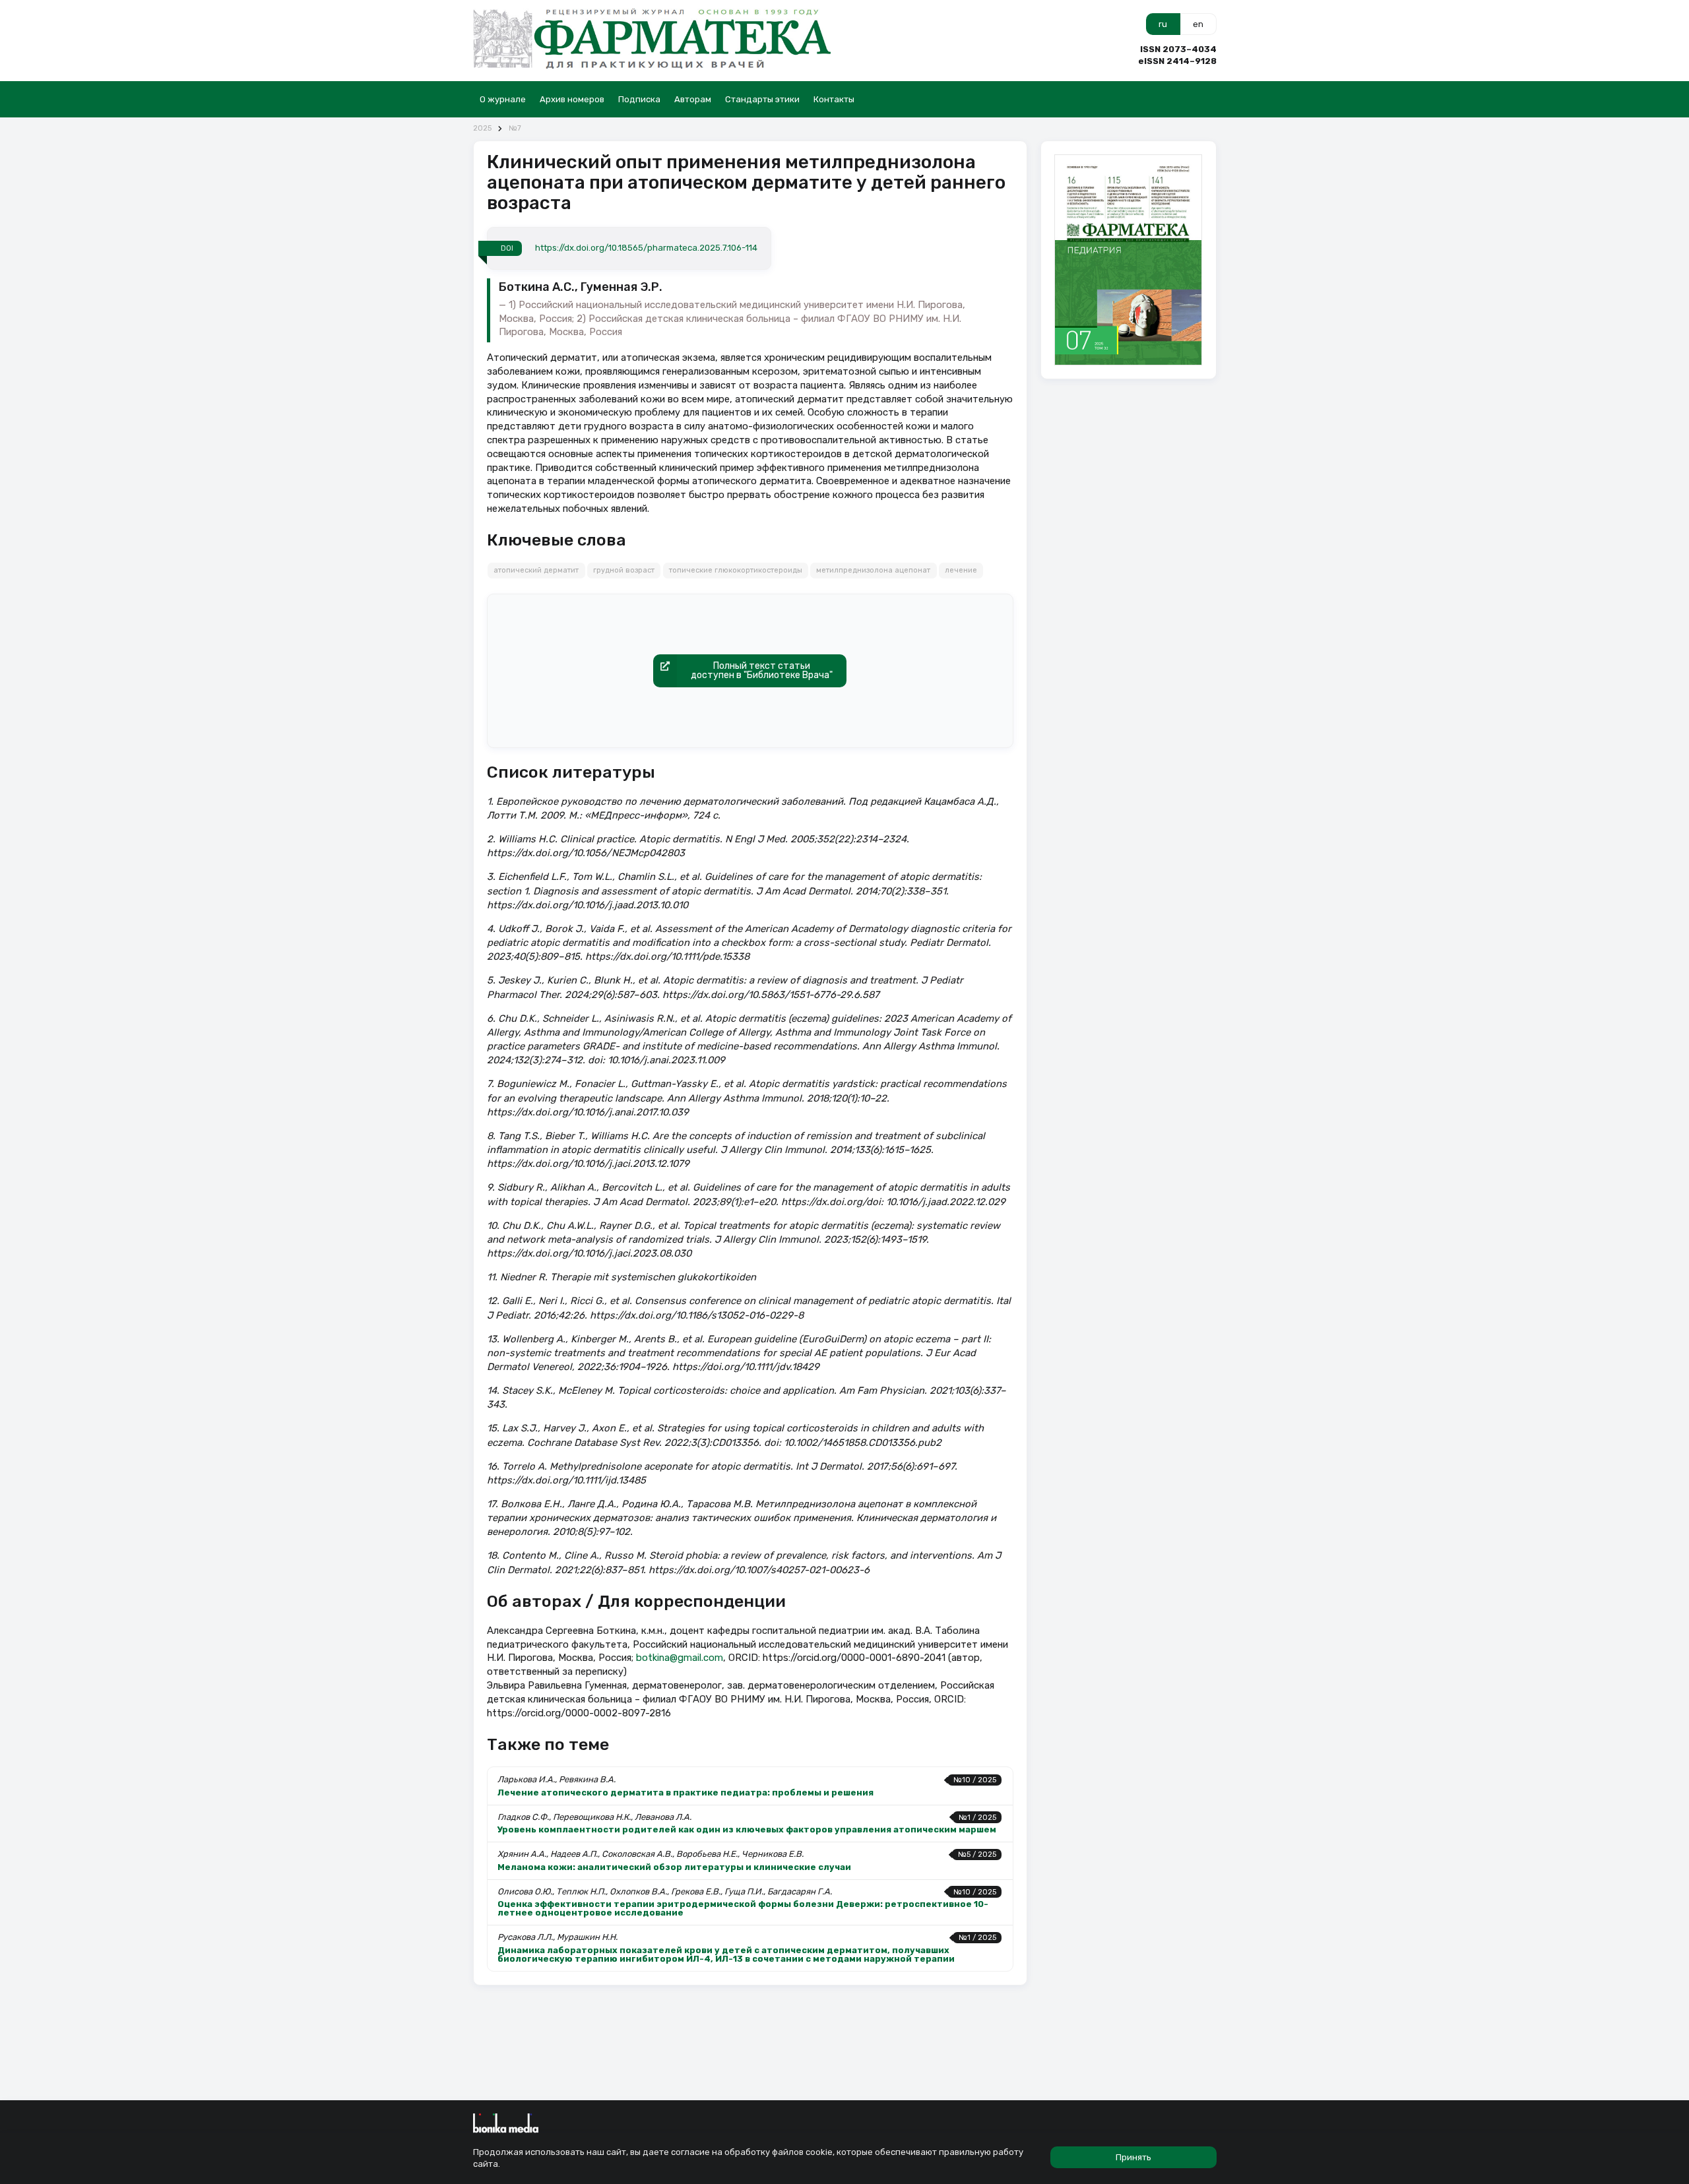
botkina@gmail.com (680, 1658)
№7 (515, 128)
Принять (1133, 2157)
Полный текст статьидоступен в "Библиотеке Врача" (762, 671)
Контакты (834, 99)
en (1198, 24)
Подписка (639, 99)
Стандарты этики (762, 99)
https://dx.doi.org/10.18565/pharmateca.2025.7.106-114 (646, 248)
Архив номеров (572, 99)
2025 (482, 128)
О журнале (503, 99)
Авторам (693, 99)
